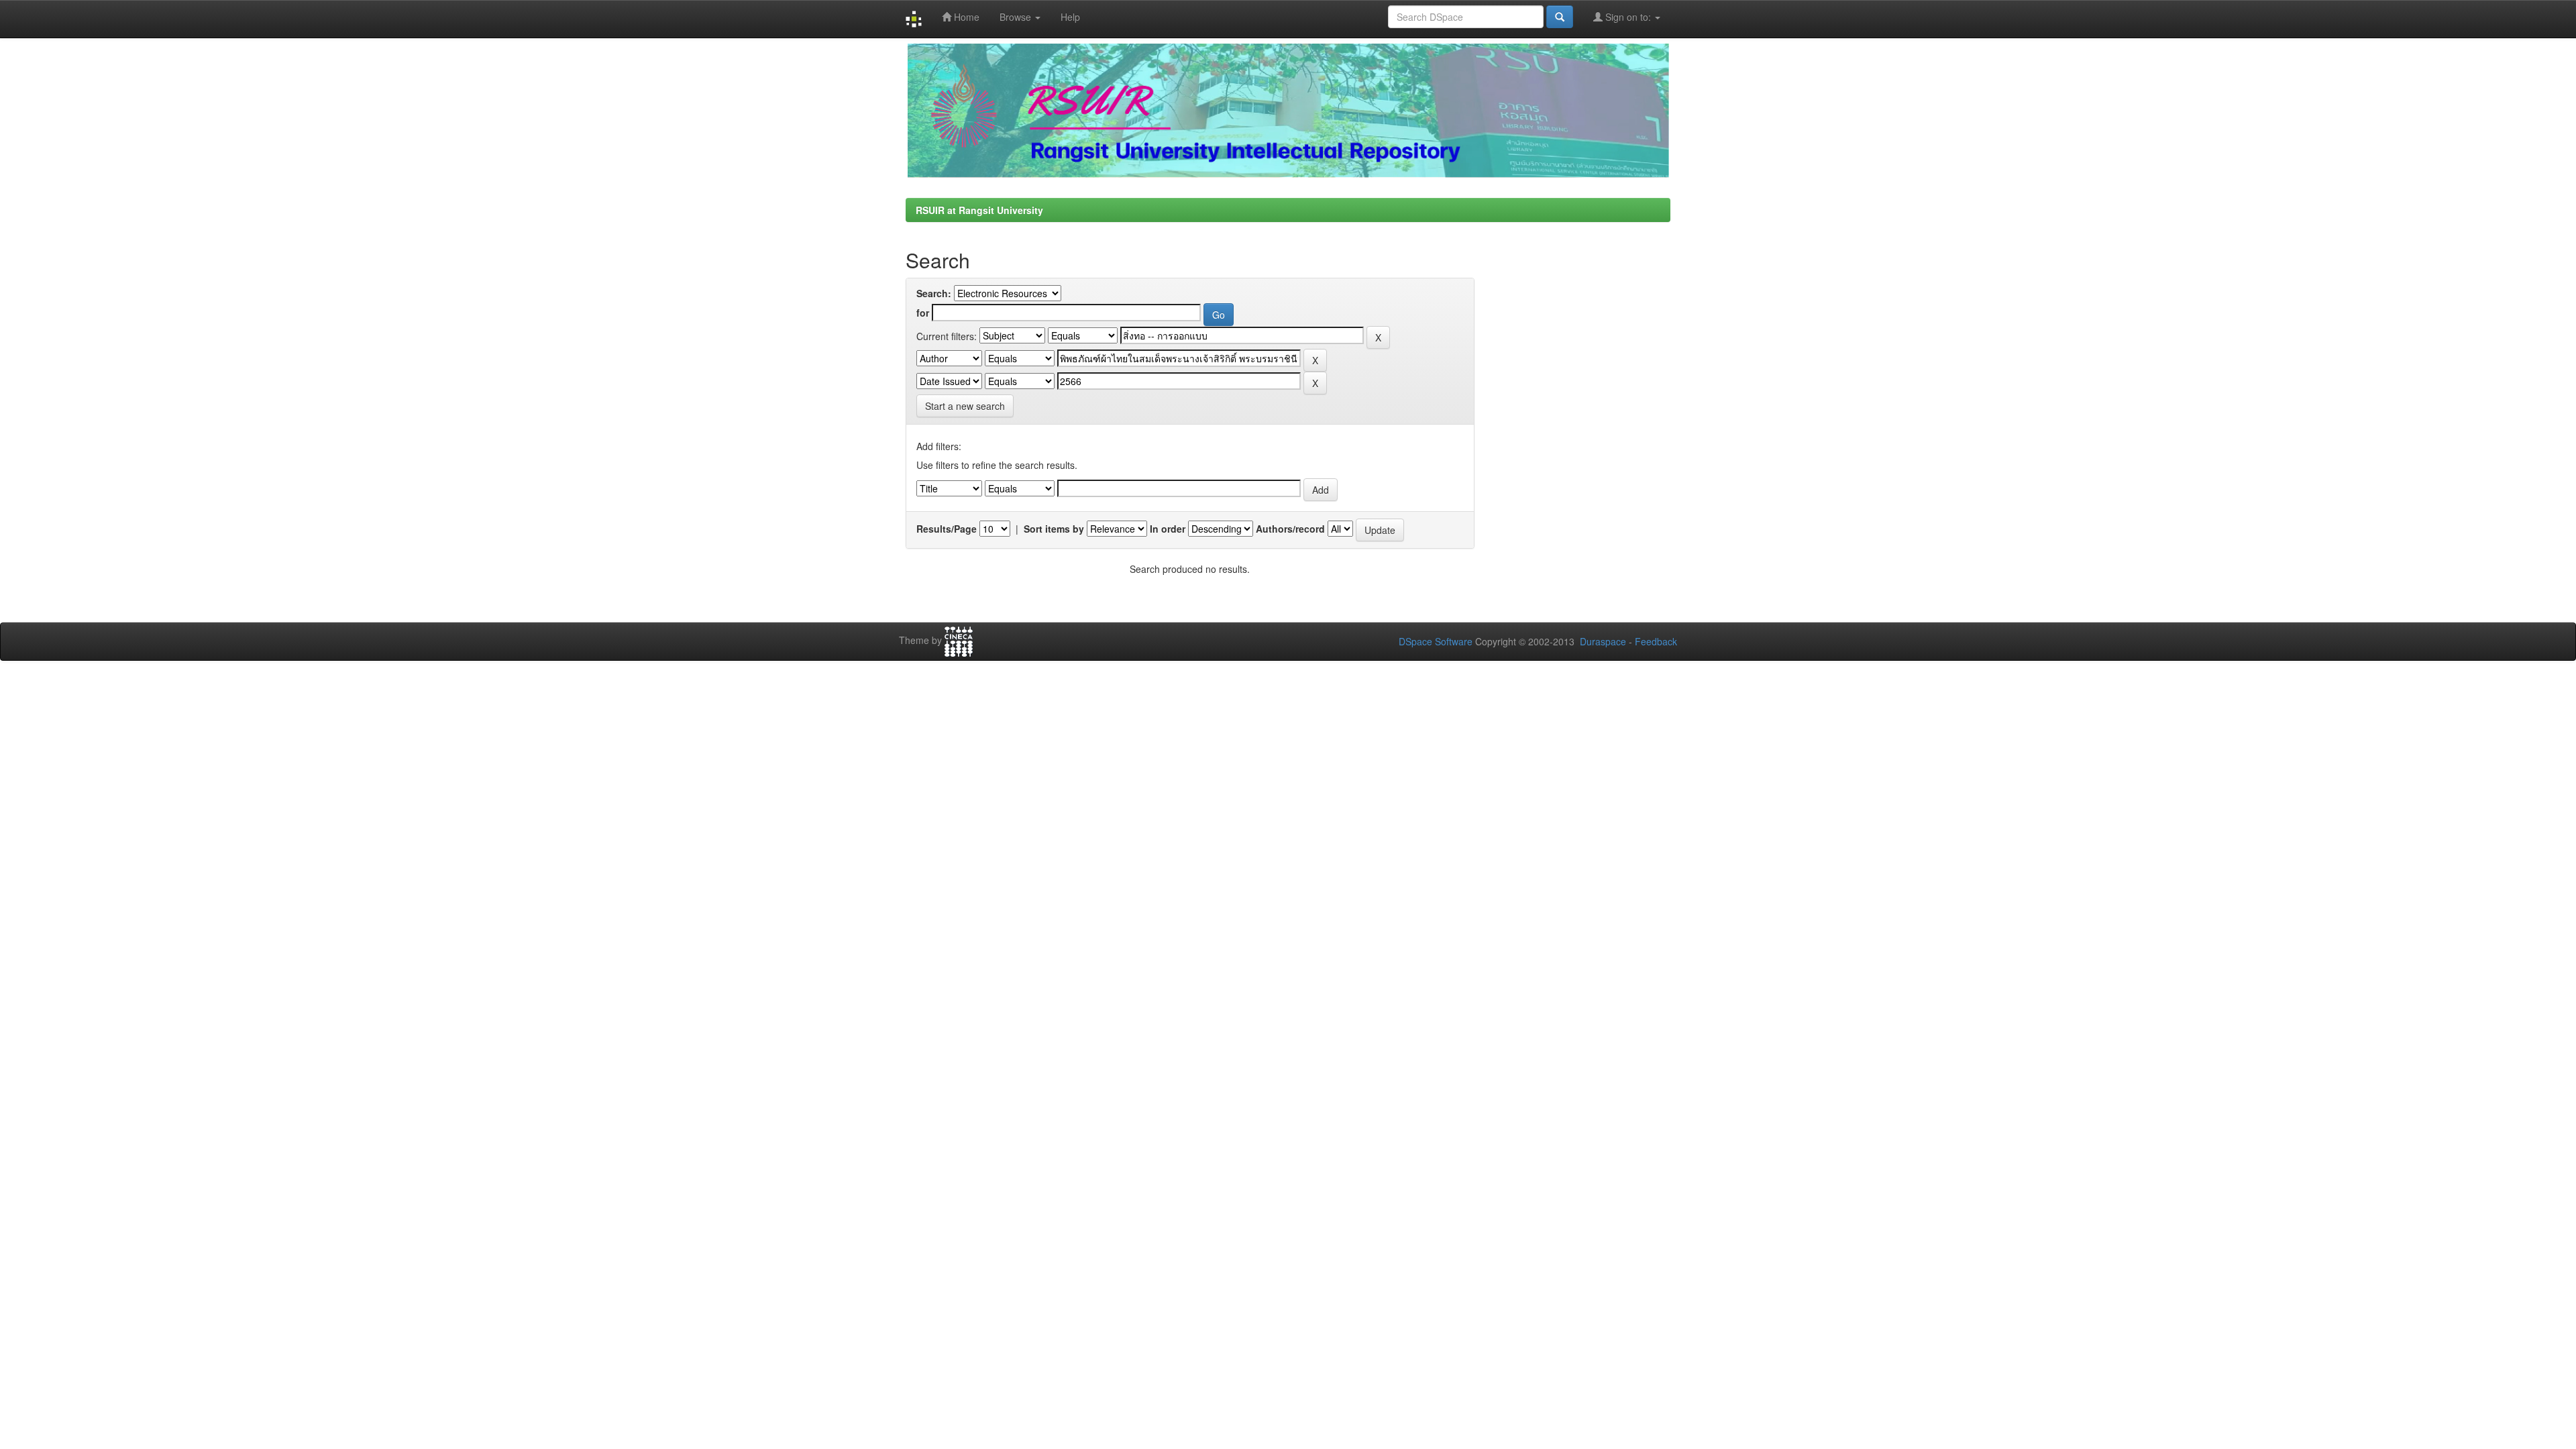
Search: (934, 293)
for (923, 313)
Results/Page (947, 529)
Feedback (1656, 641)
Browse (1017, 17)
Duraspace (1603, 641)
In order (1168, 529)
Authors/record (1290, 529)
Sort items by (1054, 529)
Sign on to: (1628, 17)
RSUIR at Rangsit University (979, 210)
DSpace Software (1436, 641)
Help (1070, 17)
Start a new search (965, 406)
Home (965, 17)
